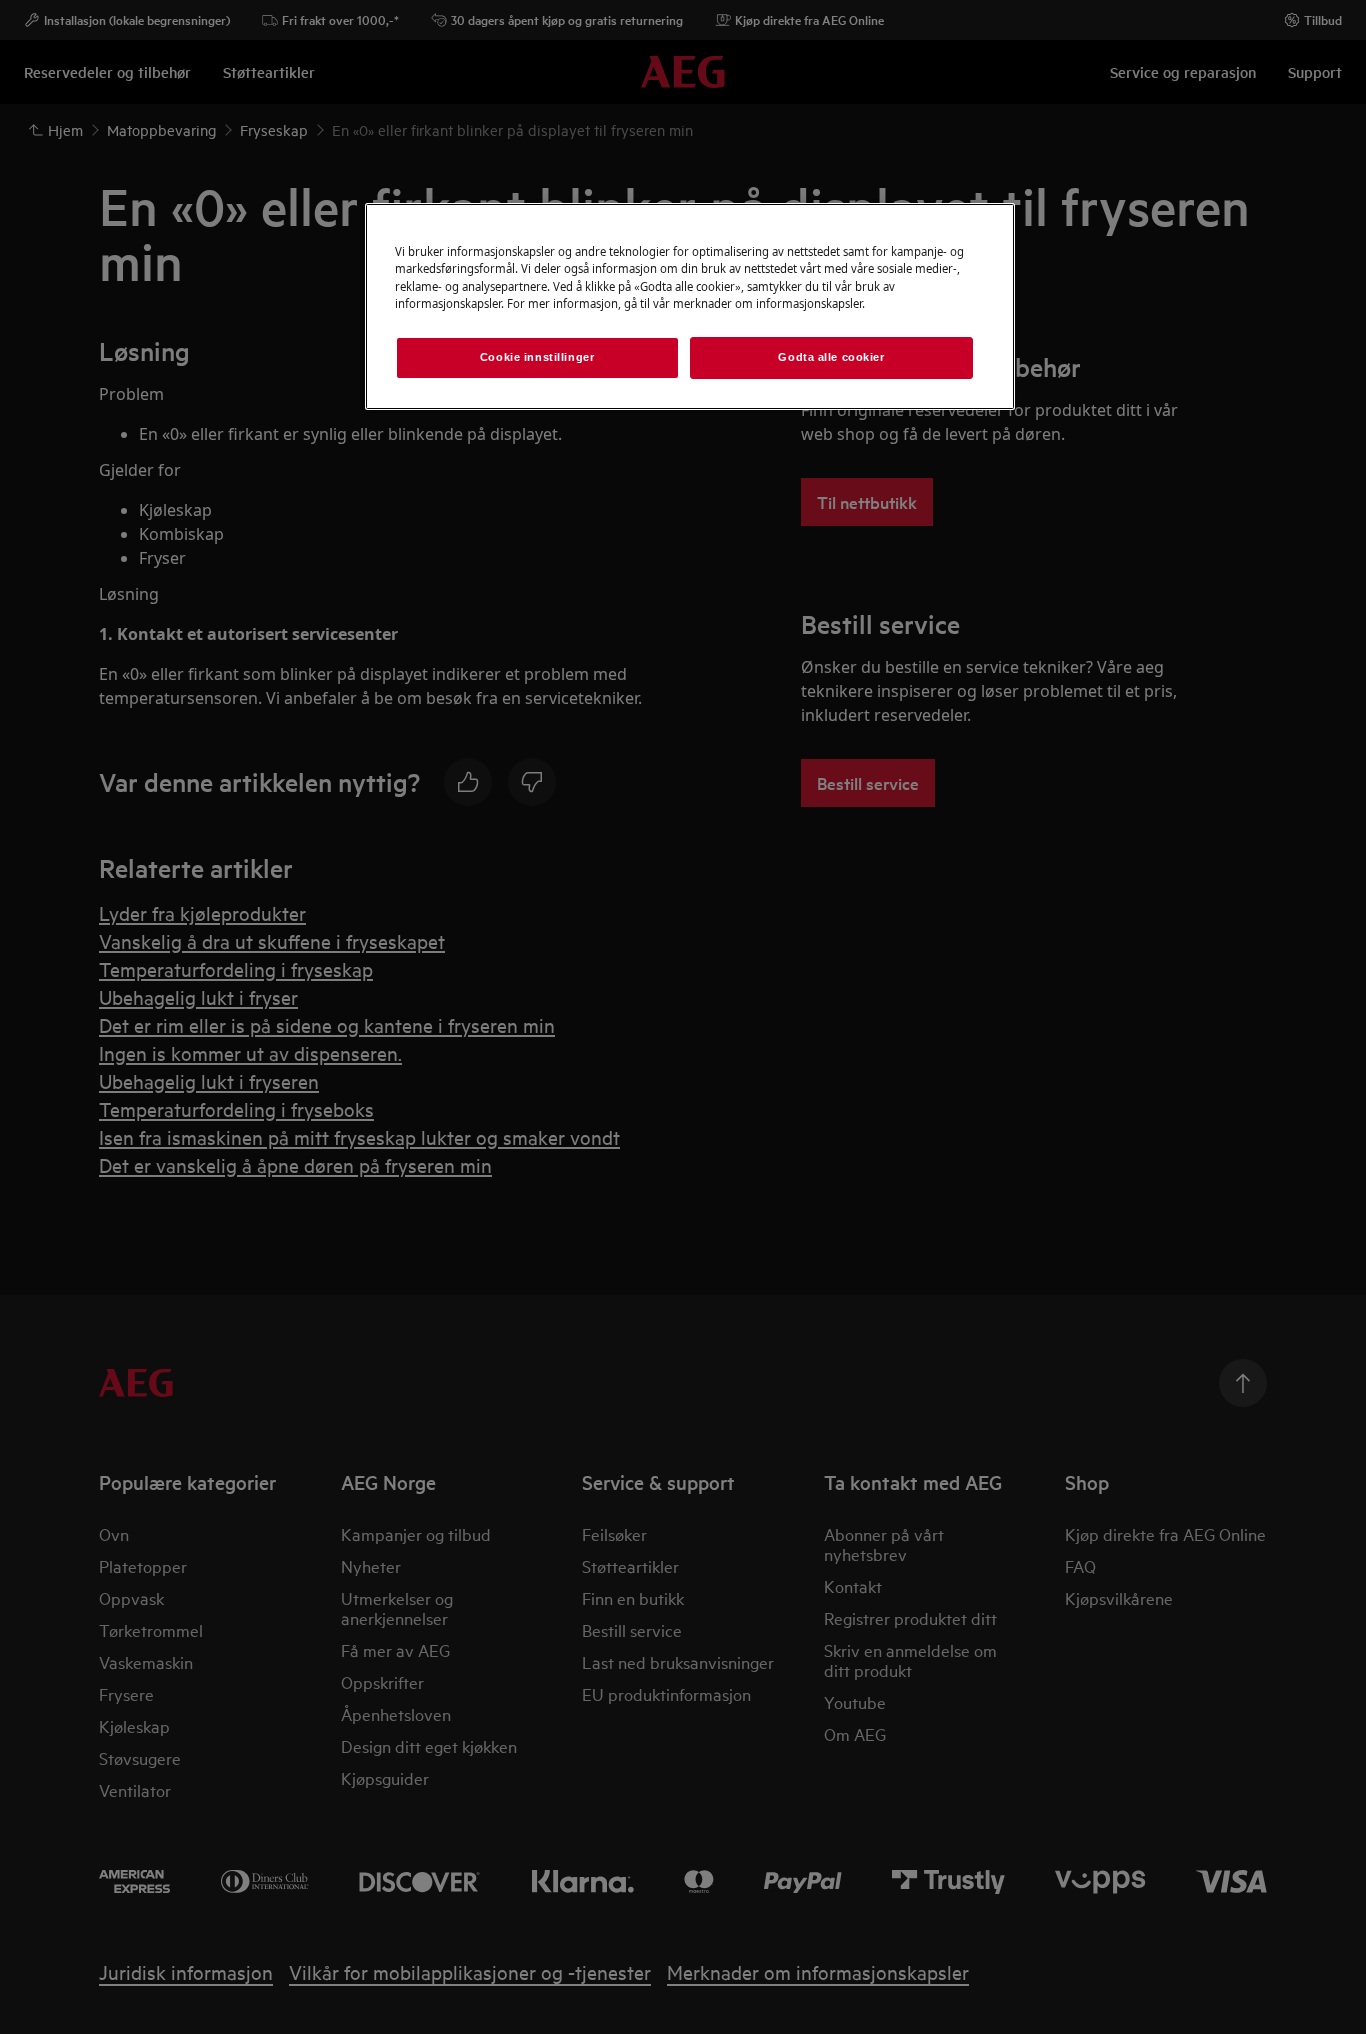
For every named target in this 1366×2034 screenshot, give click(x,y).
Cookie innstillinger (537, 357)
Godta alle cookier (831, 357)
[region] (690, 306)
